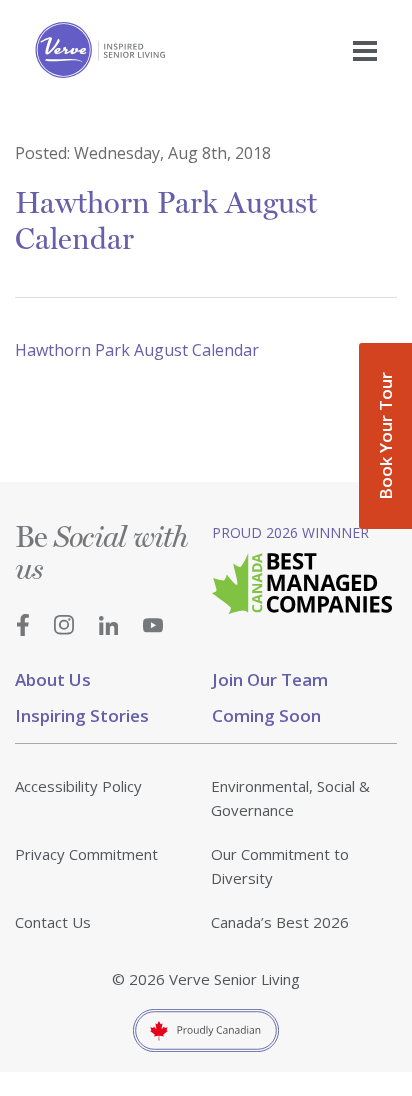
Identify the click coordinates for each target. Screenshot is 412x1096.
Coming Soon (266, 715)
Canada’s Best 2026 (280, 922)
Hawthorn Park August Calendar (137, 350)
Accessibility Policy (78, 786)
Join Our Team (270, 679)
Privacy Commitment (86, 854)
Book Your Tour (385, 436)
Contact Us (53, 922)
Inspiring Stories (82, 715)
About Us (53, 679)
